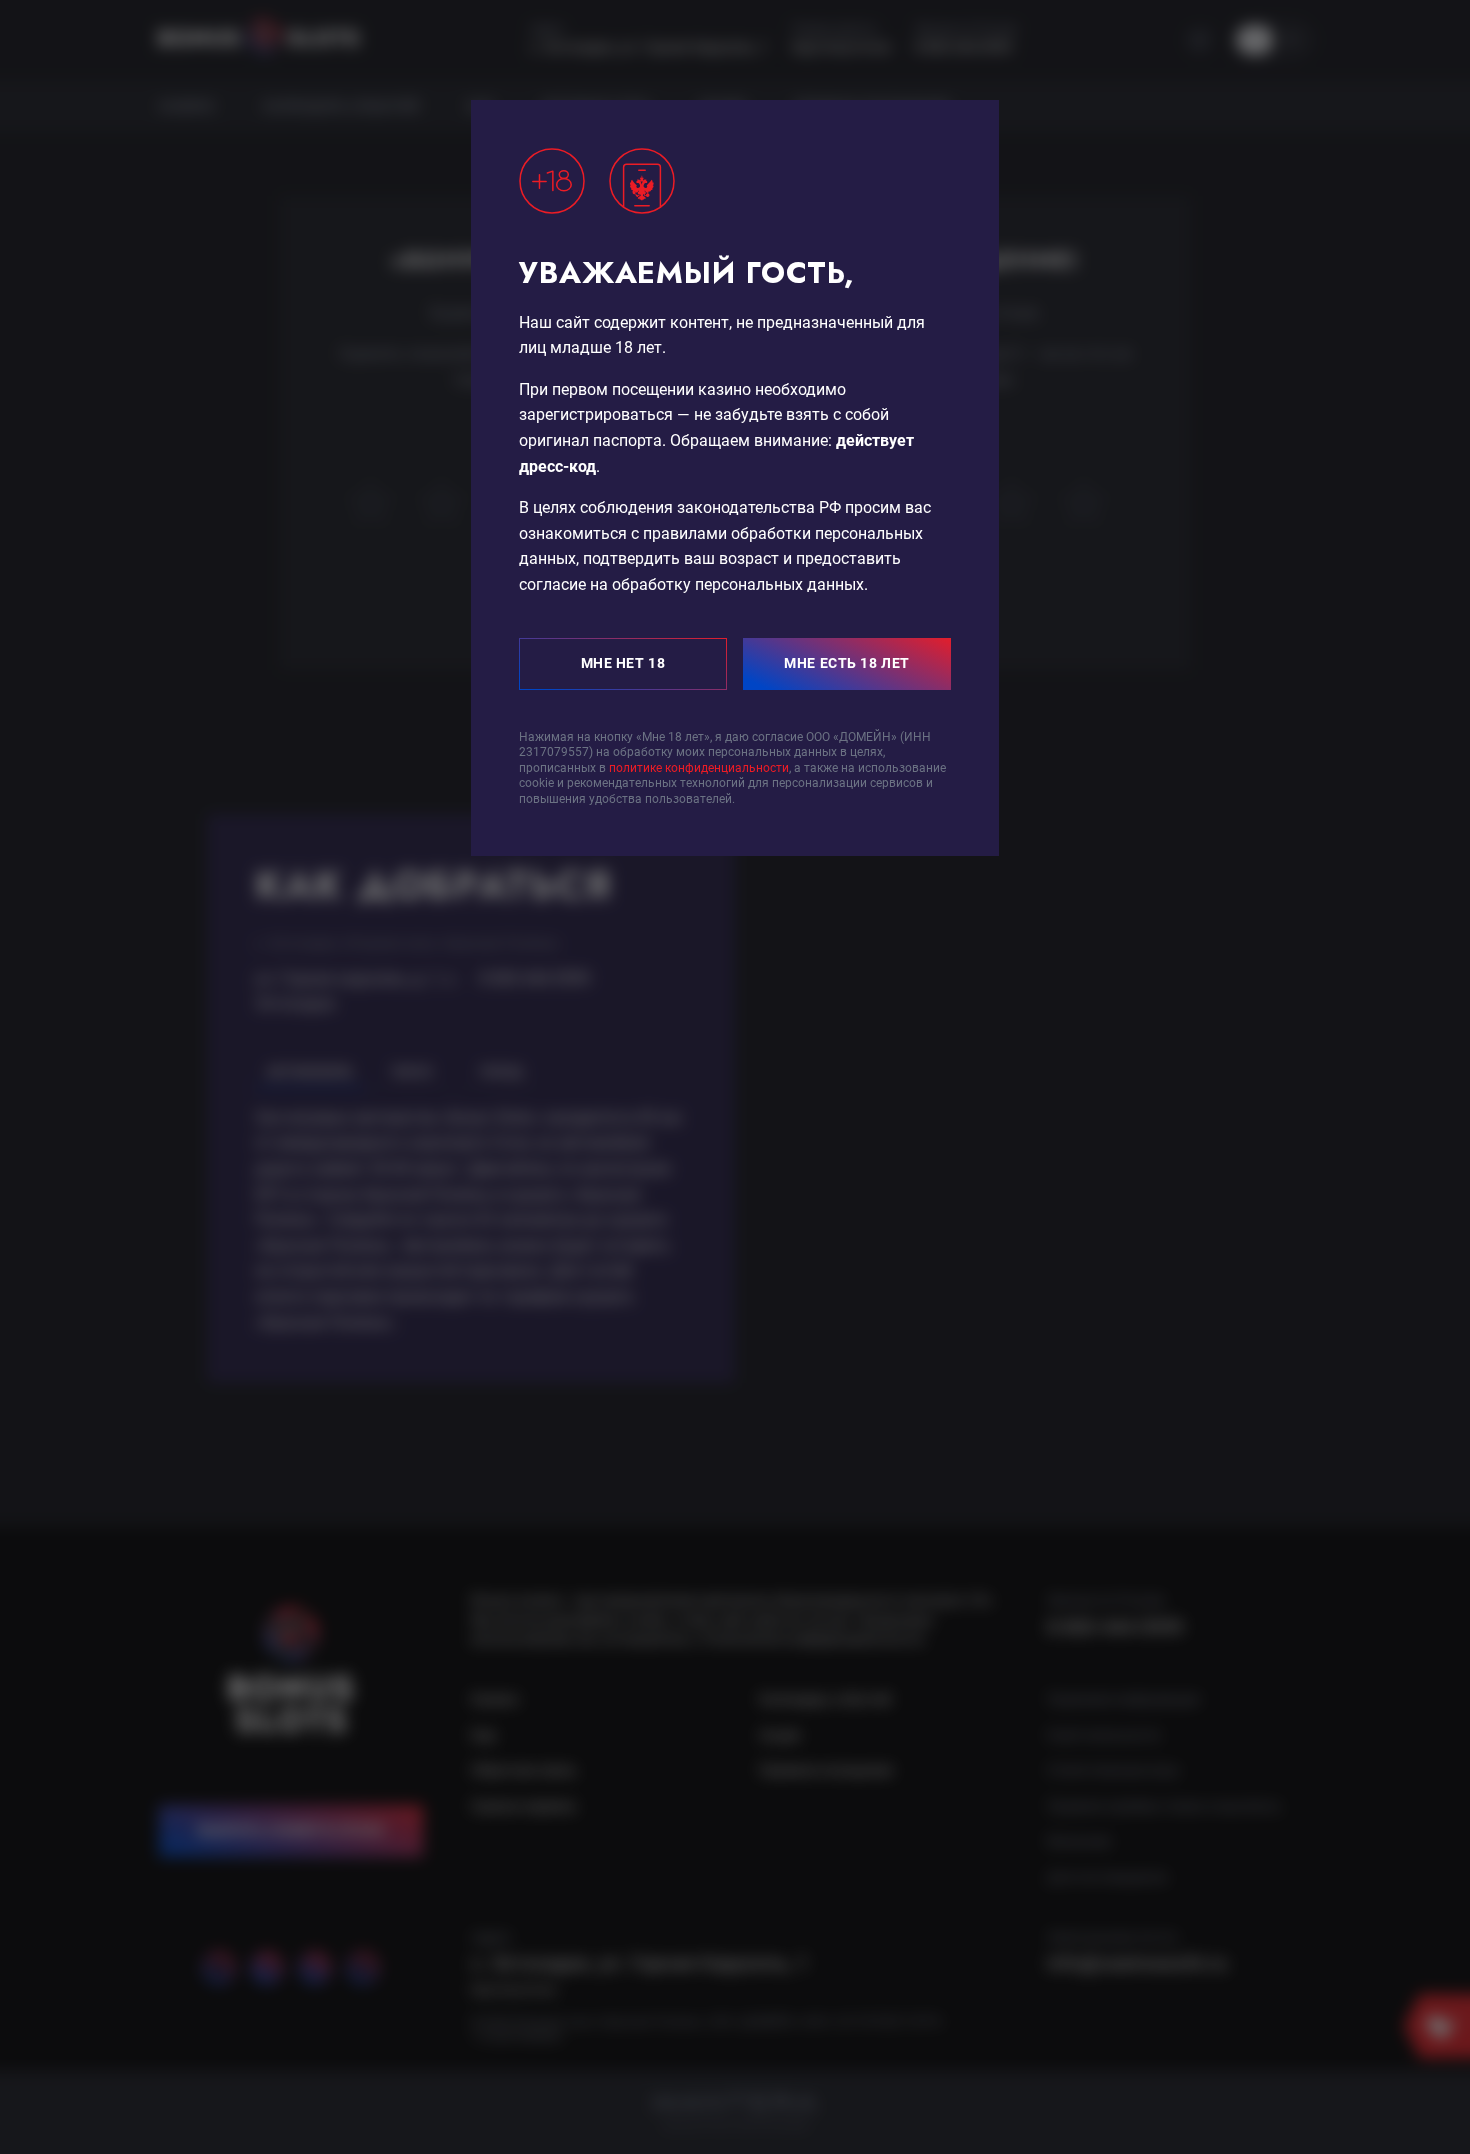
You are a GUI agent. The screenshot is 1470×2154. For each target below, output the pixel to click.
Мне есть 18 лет (846, 663)
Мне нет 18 (623, 663)
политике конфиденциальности (699, 768)
